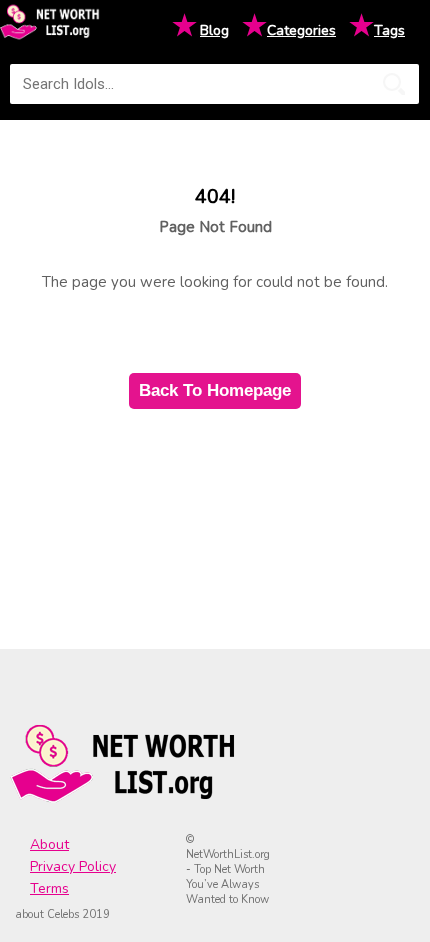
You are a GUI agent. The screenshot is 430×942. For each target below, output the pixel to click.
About (49, 844)
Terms (49, 888)
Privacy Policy (73, 866)
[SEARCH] (394, 84)
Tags (389, 30)
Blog (214, 30)
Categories (301, 30)
